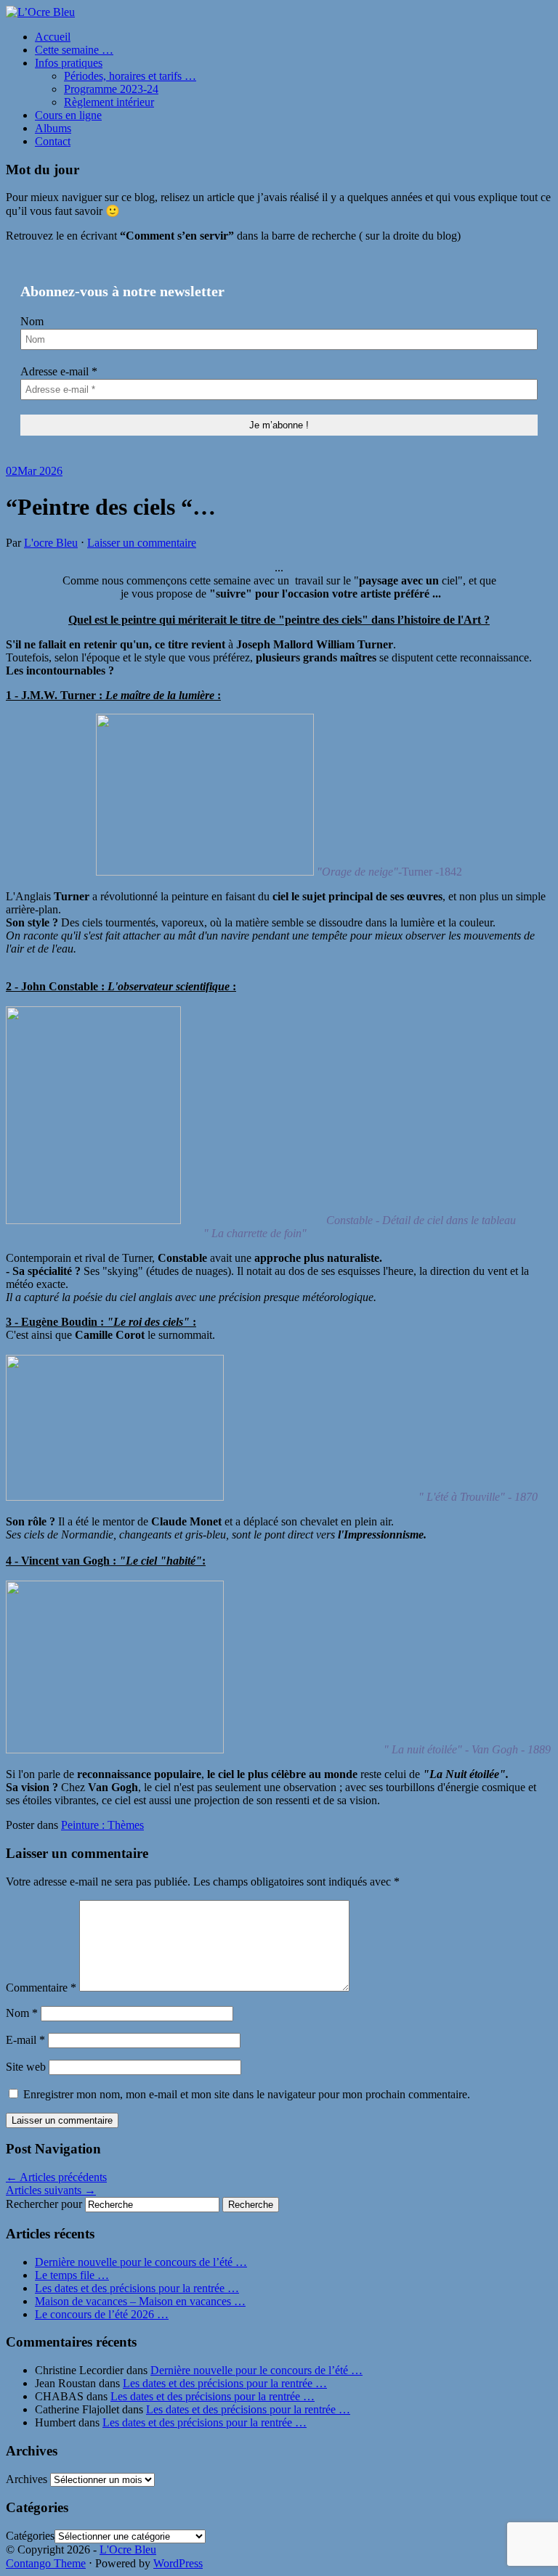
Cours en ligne (68, 115)
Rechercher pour (44, 2204)
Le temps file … (72, 2275)
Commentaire (41, 1988)
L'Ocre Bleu (128, 2549)
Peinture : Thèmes (102, 1825)
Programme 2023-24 (111, 89)
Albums (53, 128)
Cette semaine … (74, 50)
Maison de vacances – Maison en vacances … (140, 2301)
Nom (32, 321)
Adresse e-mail (59, 371)
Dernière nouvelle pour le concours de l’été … (141, 2262)
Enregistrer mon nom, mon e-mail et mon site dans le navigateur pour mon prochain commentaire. (247, 2094)
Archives (27, 2479)
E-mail (25, 2040)
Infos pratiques (69, 63)
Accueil (53, 37)
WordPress (178, 2563)
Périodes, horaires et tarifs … (130, 76)
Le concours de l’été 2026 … (102, 2314)
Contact (53, 141)
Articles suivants (51, 2190)
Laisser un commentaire (142, 543)
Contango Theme (46, 2563)
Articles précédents (56, 2177)
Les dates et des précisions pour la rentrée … (137, 2288)
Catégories (30, 2536)
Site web (26, 2067)
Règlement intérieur (109, 102)
